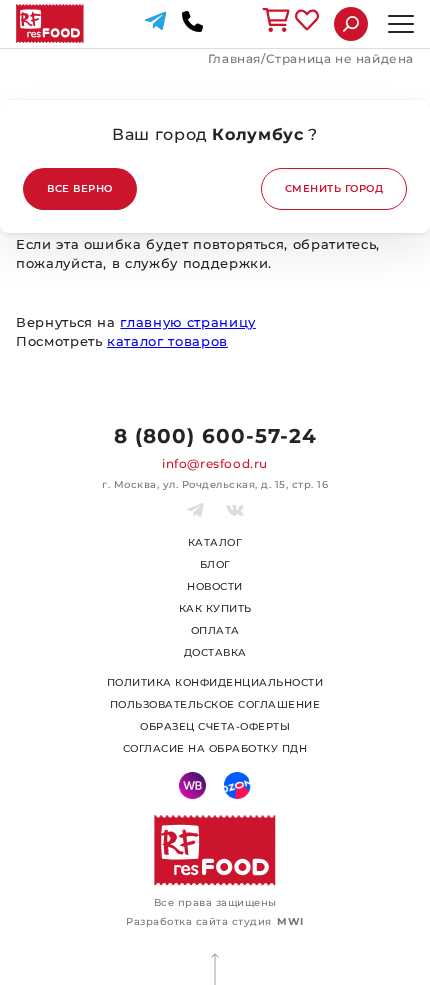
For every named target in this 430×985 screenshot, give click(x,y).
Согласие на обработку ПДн (215, 748)
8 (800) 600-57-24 (215, 436)
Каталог (215, 542)
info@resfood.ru (215, 463)
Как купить (215, 608)
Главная (234, 58)
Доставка (215, 652)
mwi (290, 921)
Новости (215, 586)
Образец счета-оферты (215, 726)
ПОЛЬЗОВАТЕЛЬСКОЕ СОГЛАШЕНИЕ (215, 704)
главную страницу (187, 322)
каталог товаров (167, 341)
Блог (215, 564)
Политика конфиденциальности (215, 682)
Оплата (215, 630)
